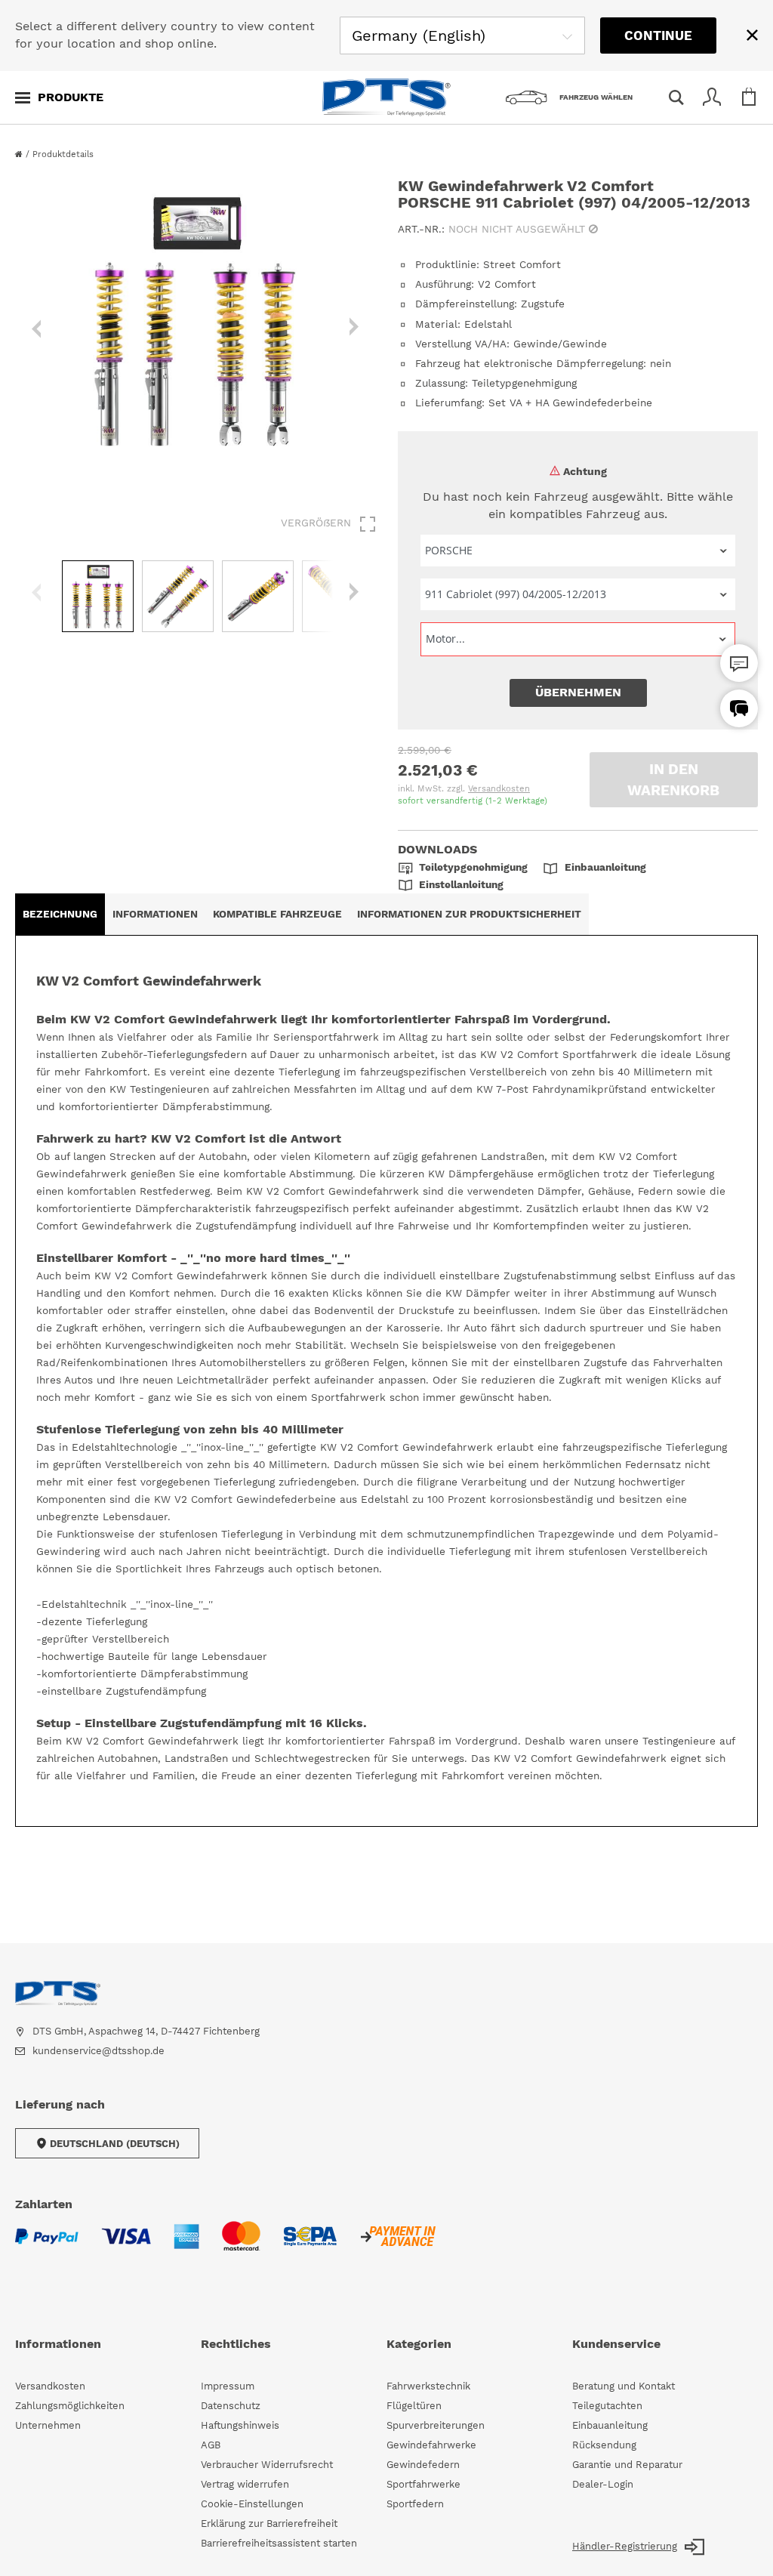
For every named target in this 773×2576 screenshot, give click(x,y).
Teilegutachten (607, 2406)
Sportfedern (415, 2504)
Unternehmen (48, 2425)
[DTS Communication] (739, 708)
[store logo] (386, 97)
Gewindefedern (423, 2465)
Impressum (228, 2386)
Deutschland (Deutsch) (115, 2144)
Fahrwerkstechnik (428, 2386)
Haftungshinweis (240, 2425)
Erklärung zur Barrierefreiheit (269, 2524)
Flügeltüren (414, 2406)
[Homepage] (20, 154)
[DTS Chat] (739, 663)
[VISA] (126, 2246)
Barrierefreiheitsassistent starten (279, 2543)
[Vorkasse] (397, 2246)
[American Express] (186, 2246)
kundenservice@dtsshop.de (99, 2051)
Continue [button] (658, 35)
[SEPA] (310, 2246)
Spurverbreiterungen (436, 2425)
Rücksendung (604, 2445)
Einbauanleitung (610, 2425)
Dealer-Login (603, 2484)
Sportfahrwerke (423, 2484)
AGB (211, 2445)
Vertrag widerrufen (245, 2484)
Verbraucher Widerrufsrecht (267, 2465)
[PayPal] (47, 2246)
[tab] (60, 914)
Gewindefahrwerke (431, 2445)
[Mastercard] (241, 2245)
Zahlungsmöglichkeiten (70, 2406)
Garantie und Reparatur (627, 2465)
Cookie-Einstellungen (252, 2504)
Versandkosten (499, 789)
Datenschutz (231, 2406)
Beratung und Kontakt (624, 2386)
